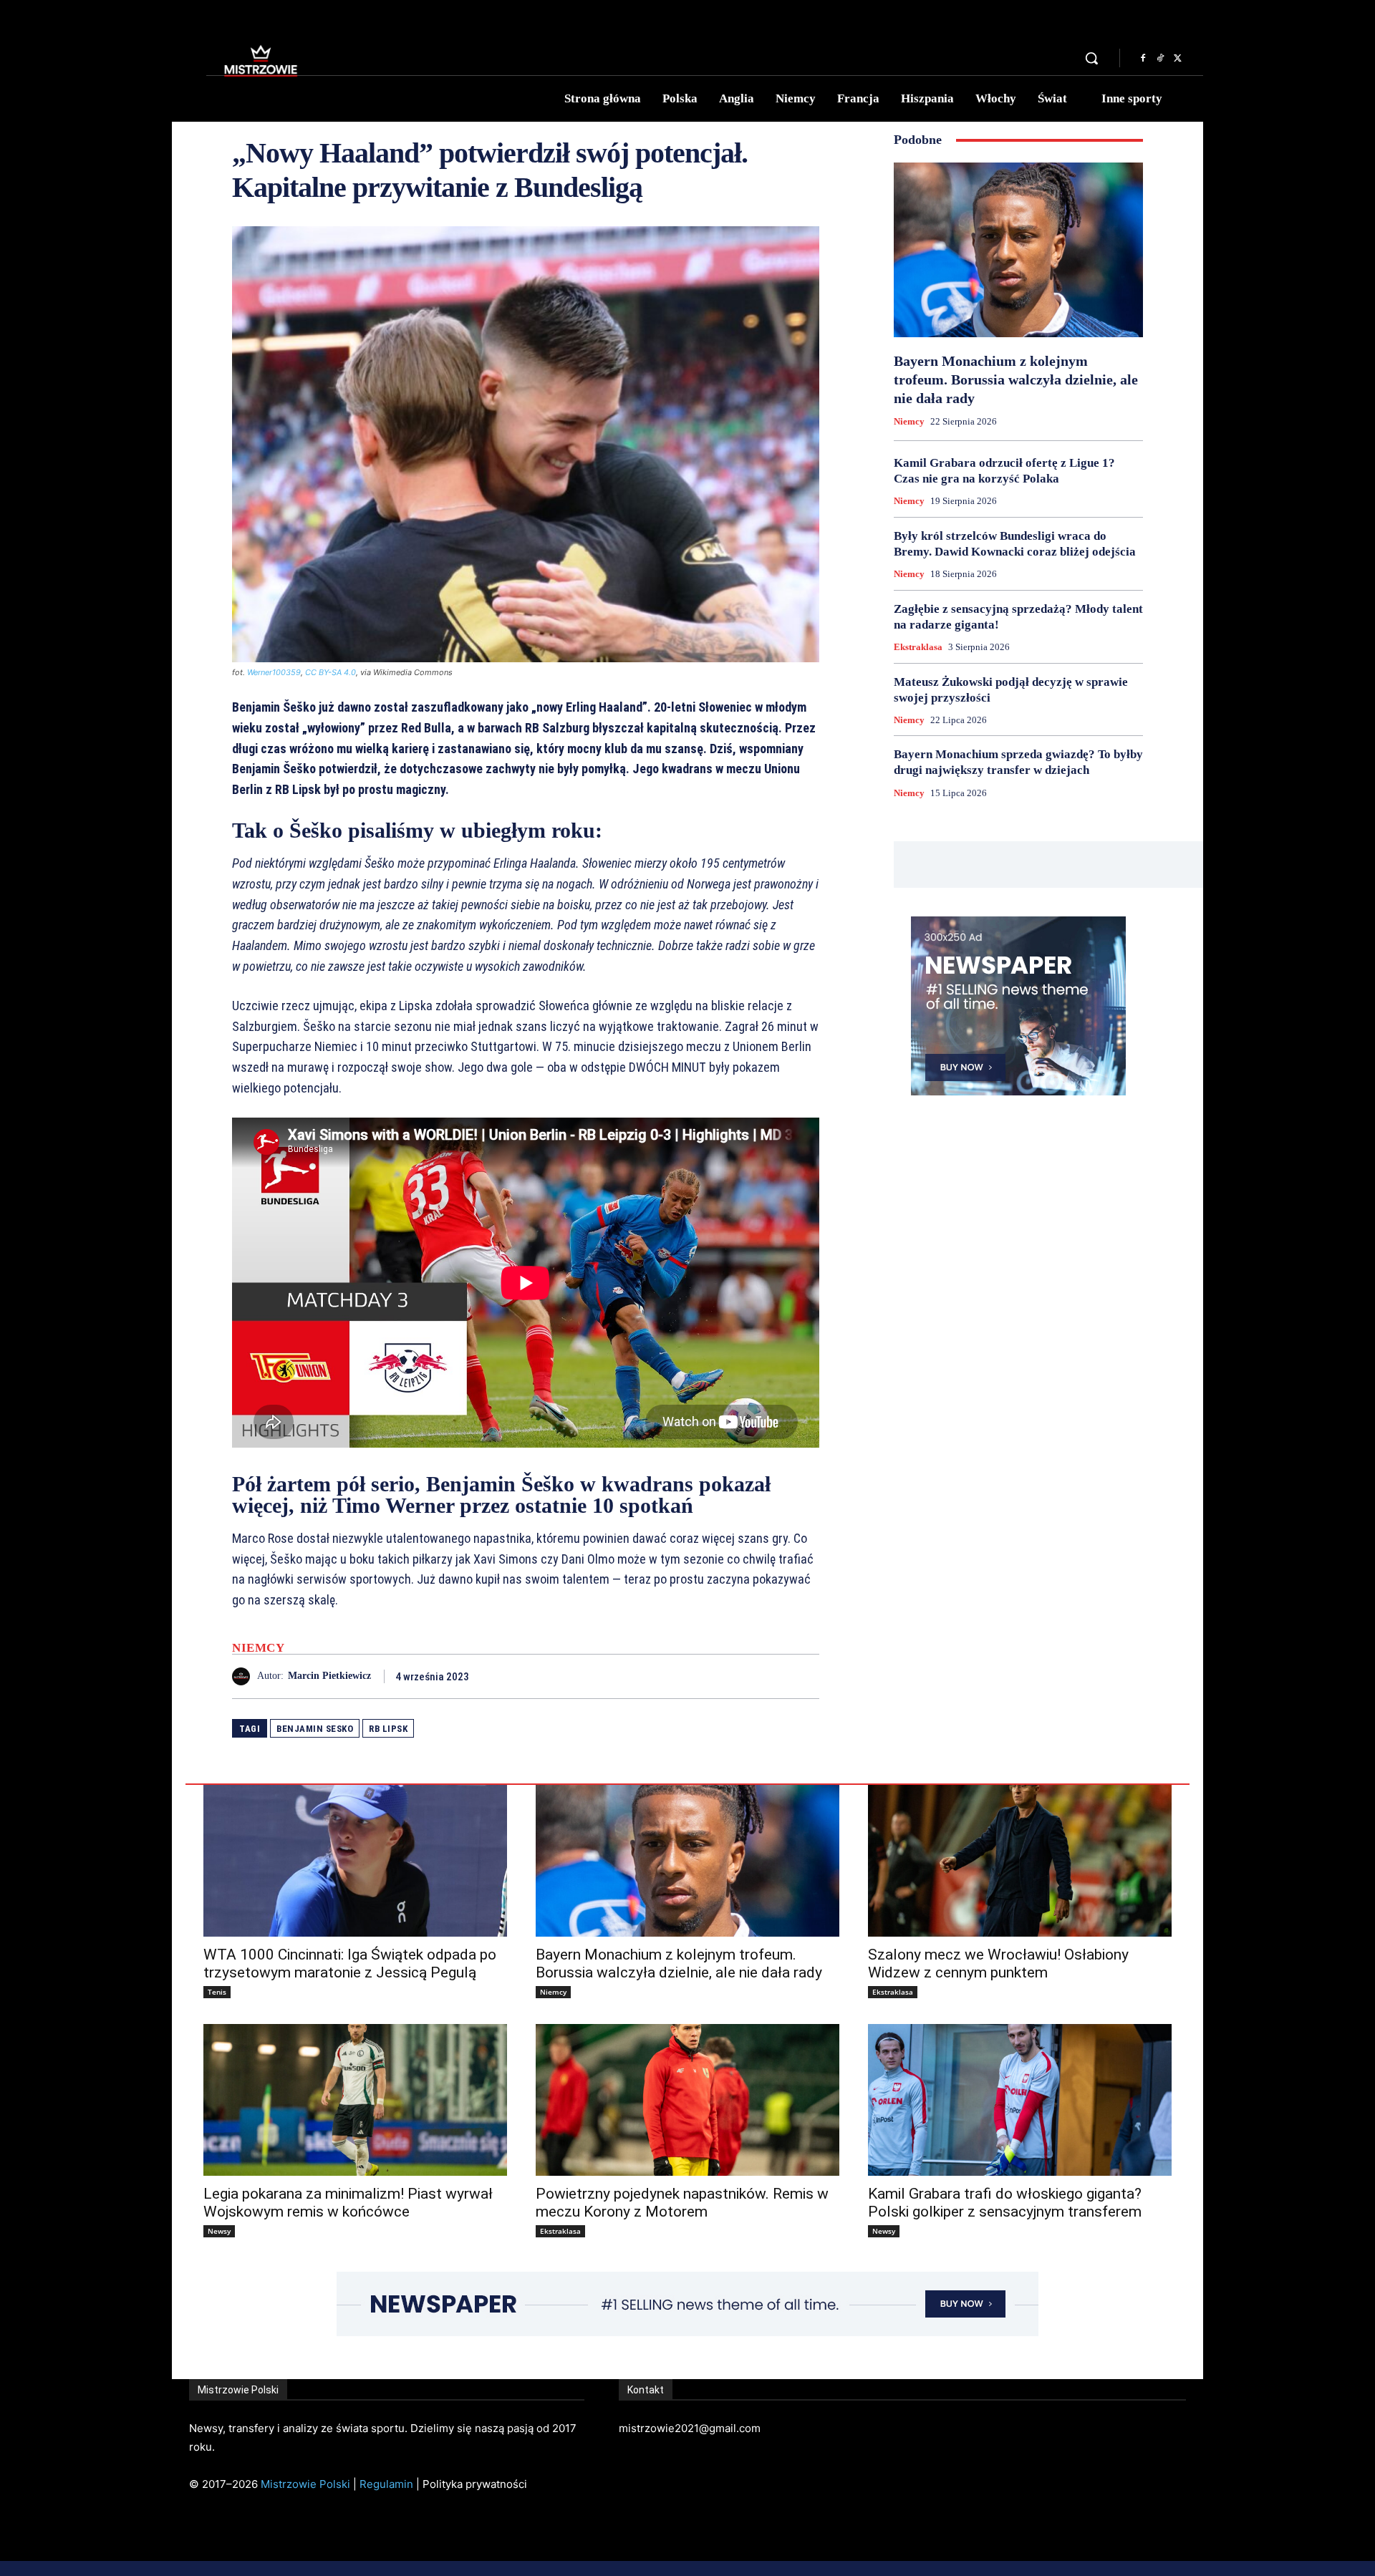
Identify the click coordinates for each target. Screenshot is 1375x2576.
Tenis (217, 1992)
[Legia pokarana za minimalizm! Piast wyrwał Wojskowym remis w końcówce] (355, 2100)
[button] (1091, 58)
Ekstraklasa (918, 647)
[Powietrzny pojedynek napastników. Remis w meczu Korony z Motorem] (687, 2100)
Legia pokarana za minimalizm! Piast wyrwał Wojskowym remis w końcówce (348, 2203)
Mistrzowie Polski (305, 2484)
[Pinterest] (772, 1676)
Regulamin (386, 2484)
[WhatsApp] (805, 1676)
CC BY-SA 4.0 (331, 672)
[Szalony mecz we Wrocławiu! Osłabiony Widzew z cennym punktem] (1020, 1861)
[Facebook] (1143, 59)
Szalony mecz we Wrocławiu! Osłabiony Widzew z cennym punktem (998, 1964)
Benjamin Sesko (315, 1729)
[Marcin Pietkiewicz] (245, 1676)
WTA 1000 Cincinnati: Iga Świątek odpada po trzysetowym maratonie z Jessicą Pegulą (350, 1964)
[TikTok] (1160, 59)
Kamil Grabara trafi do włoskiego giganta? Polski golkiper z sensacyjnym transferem (1005, 2203)
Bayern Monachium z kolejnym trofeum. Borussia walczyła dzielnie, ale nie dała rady (1016, 379)
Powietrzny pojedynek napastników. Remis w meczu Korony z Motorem (682, 2203)
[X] (1177, 59)
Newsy (219, 2231)
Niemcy (258, 1648)
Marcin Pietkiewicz (329, 1676)
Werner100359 (274, 672)
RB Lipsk (388, 1729)
